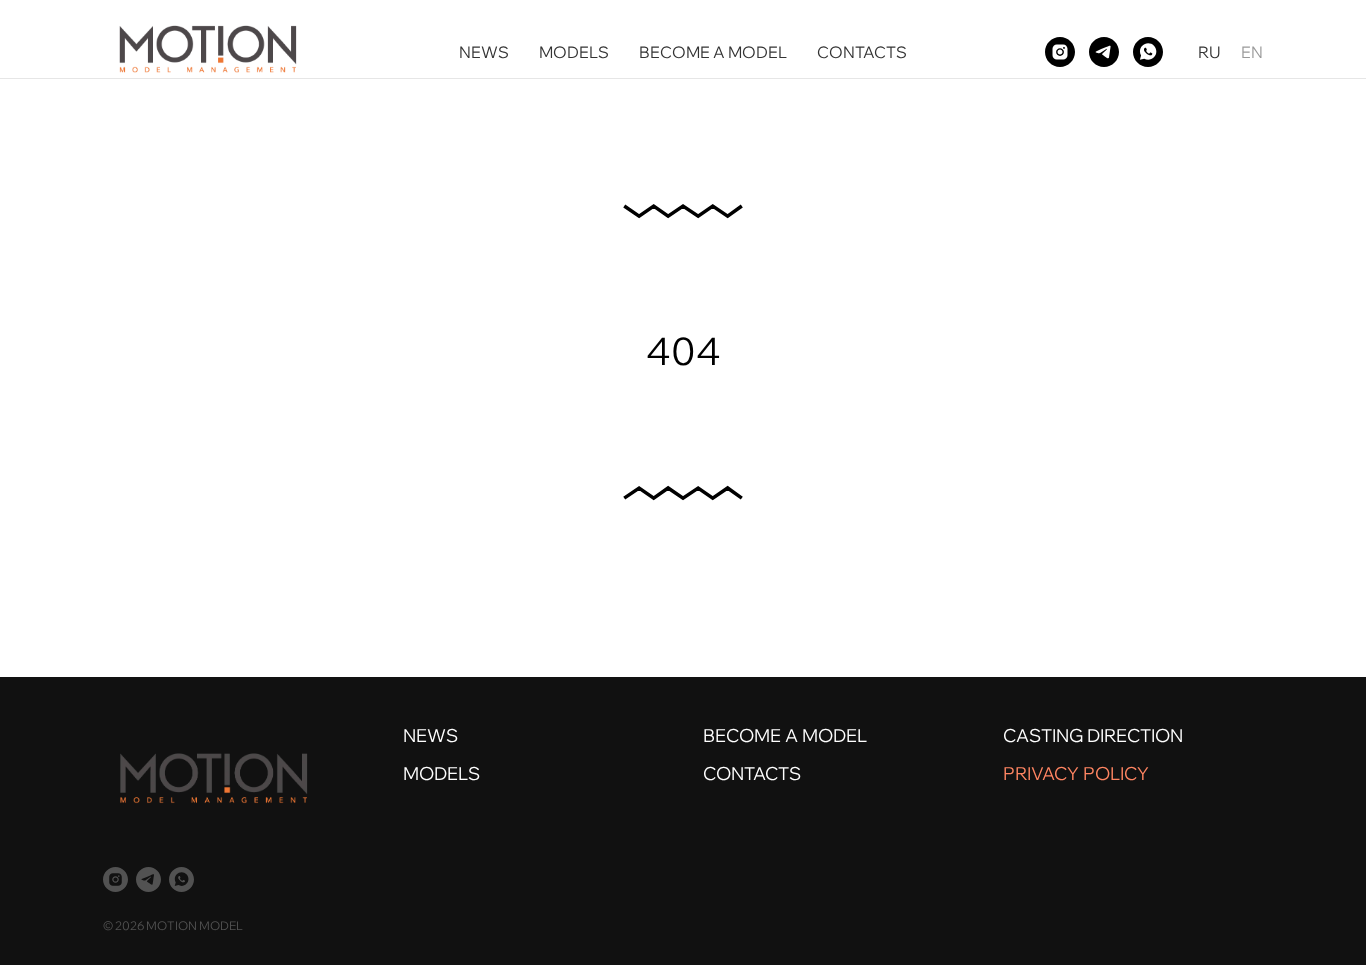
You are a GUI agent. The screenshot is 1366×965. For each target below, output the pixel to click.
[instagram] (1060, 52)
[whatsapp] (1148, 52)
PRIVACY (1041, 773)
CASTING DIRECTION (1093, 735)
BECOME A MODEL (713, 52)
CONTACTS (862, 52)
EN (1252, 52)
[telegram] (1104, 52)
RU (1209, 52)
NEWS (484, 52)
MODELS (574, 52)
